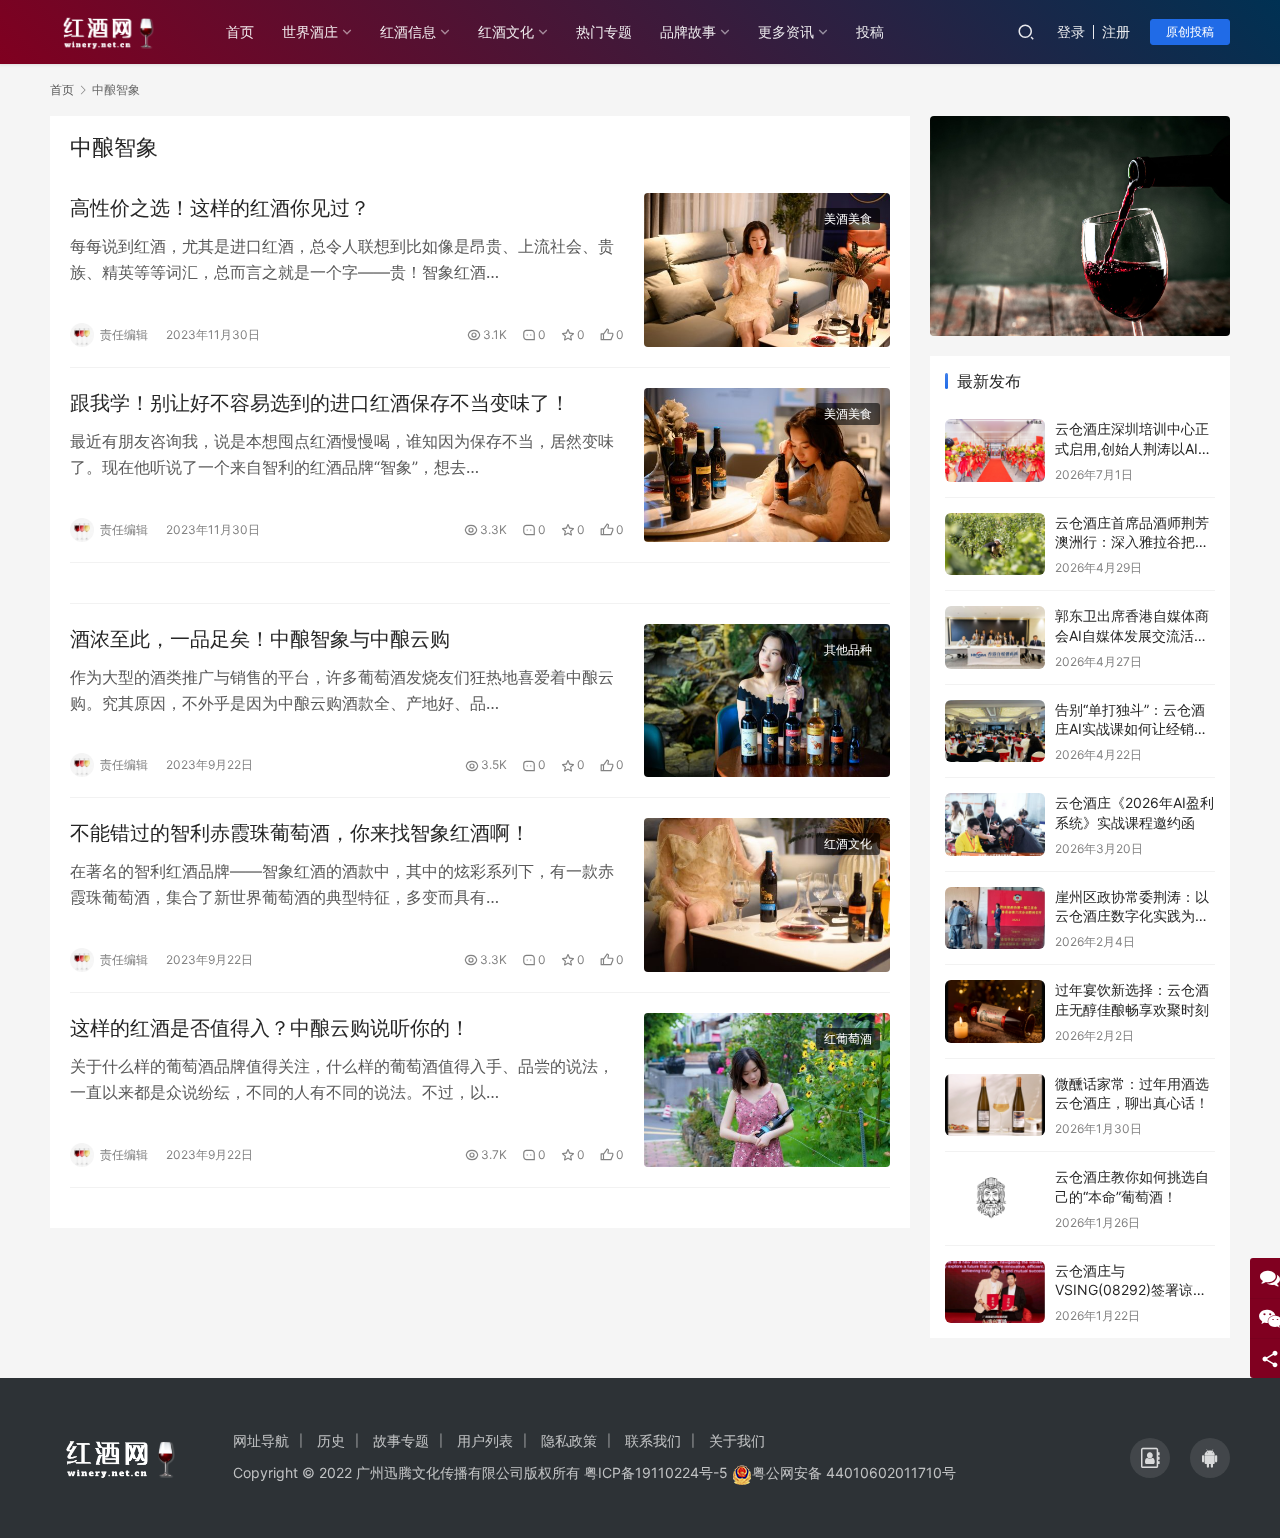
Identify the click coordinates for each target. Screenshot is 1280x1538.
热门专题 (604, 31)
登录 (1071, 31)
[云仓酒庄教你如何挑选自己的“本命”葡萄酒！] (995, 1198)
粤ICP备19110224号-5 (656, 1472)
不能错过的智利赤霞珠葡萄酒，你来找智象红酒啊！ (300, 833)
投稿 (870, 31)
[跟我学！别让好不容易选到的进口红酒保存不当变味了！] (767, 465)
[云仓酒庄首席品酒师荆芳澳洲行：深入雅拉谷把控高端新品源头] (995, 544)
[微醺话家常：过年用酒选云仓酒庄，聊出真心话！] (995, 1105)
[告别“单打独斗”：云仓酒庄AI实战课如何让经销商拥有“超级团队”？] (995, 731)
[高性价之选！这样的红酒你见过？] (767, 270)
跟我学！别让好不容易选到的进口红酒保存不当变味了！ (320, 403)
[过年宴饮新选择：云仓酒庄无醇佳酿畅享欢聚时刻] (995, 1011)
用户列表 (485, 1440)
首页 (240, 31)
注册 (1116, 31)
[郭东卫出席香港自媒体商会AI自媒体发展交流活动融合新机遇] (995, 637)
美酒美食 (848, 218)
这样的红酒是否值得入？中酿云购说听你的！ (270, 1028)
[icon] (1150, 1458)
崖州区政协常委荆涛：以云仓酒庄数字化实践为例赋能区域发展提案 (1132, 916)
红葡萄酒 (848, 1038)
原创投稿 (1190, 31)
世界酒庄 (310, 31)
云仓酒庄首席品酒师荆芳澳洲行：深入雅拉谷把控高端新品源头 (1132, 542)
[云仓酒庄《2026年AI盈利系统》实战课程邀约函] (995, 824)
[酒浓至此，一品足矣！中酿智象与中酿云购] (767, 701)
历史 (331, 1440)
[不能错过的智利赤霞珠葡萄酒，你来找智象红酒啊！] (767, 895)
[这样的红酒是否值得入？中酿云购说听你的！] (767, 1090)
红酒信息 (408, 31)
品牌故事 (688, 31)
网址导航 (261, 1440)
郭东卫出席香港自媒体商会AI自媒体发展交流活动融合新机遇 (1132, 635)
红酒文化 (506, 31)
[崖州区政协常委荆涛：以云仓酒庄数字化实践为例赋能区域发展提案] (995, 918)
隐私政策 (569, 1440)
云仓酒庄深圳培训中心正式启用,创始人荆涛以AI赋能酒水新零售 (1133, 448)
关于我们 (737, 1440)
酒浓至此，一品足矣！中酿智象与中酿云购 (260, 639)
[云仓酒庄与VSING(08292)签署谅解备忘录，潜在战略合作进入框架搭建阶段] (995, 1292)
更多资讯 (786, 31)
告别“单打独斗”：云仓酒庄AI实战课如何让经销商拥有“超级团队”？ (1131, 729)
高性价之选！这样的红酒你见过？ (220, 208)
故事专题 (401, 1440)
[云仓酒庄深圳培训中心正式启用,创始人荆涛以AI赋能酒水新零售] (995, 450)
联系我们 (653, 1440)
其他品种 (848, 649)
